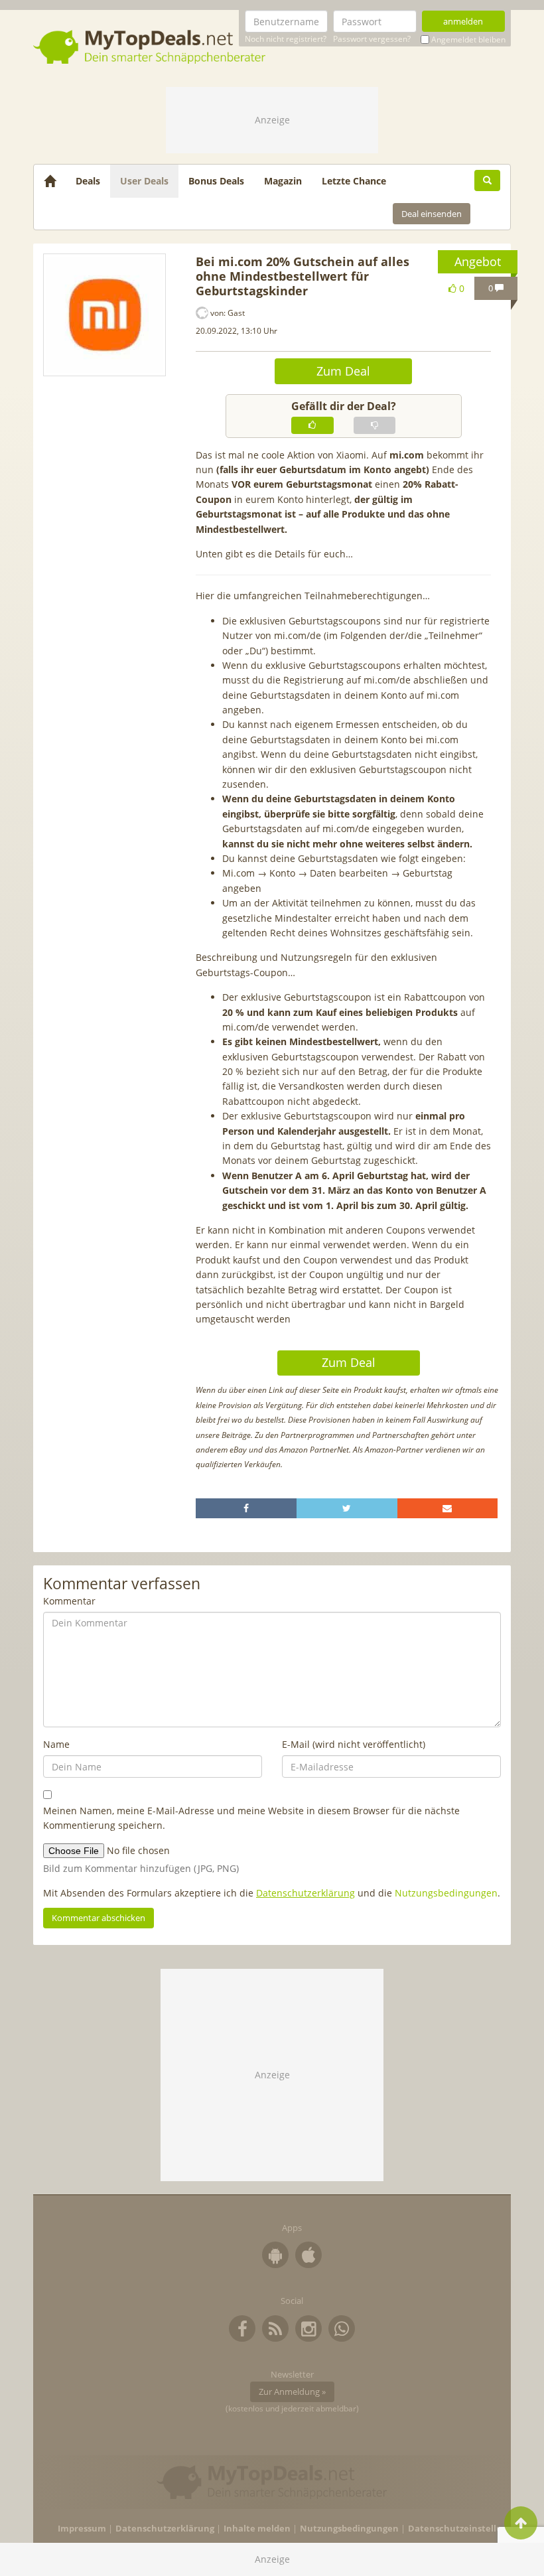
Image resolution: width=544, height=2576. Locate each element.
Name (56, 1744)
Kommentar (69, 1601)
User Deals (144, 181)
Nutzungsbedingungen (446, 1893)
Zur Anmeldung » (292, 2392)
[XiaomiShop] (104, 315)
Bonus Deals (216, 181)
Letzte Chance (354, 181)
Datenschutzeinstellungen (466, 2529)
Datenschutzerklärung (306, 1893)
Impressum (82, 2529)
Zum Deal (343, 371)
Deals (88, 181)
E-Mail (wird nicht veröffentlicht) (354, 1744)
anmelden (463, 21)
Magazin (283, 181)
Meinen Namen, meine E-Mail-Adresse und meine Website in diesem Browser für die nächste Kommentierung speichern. (251, 1818)
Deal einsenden (432, 214)
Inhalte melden (257, 2529)
